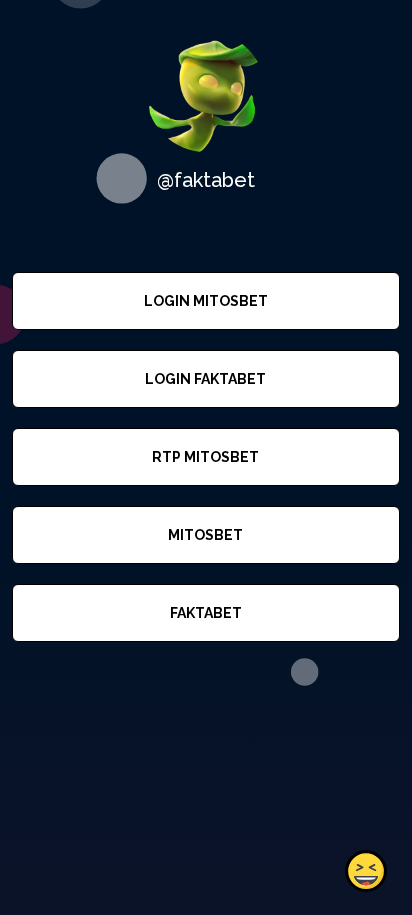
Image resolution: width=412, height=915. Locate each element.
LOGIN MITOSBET (206, 301)
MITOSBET (205, 535)
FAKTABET (206, 613)
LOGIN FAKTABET (205, 379)
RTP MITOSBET (205, 457)
